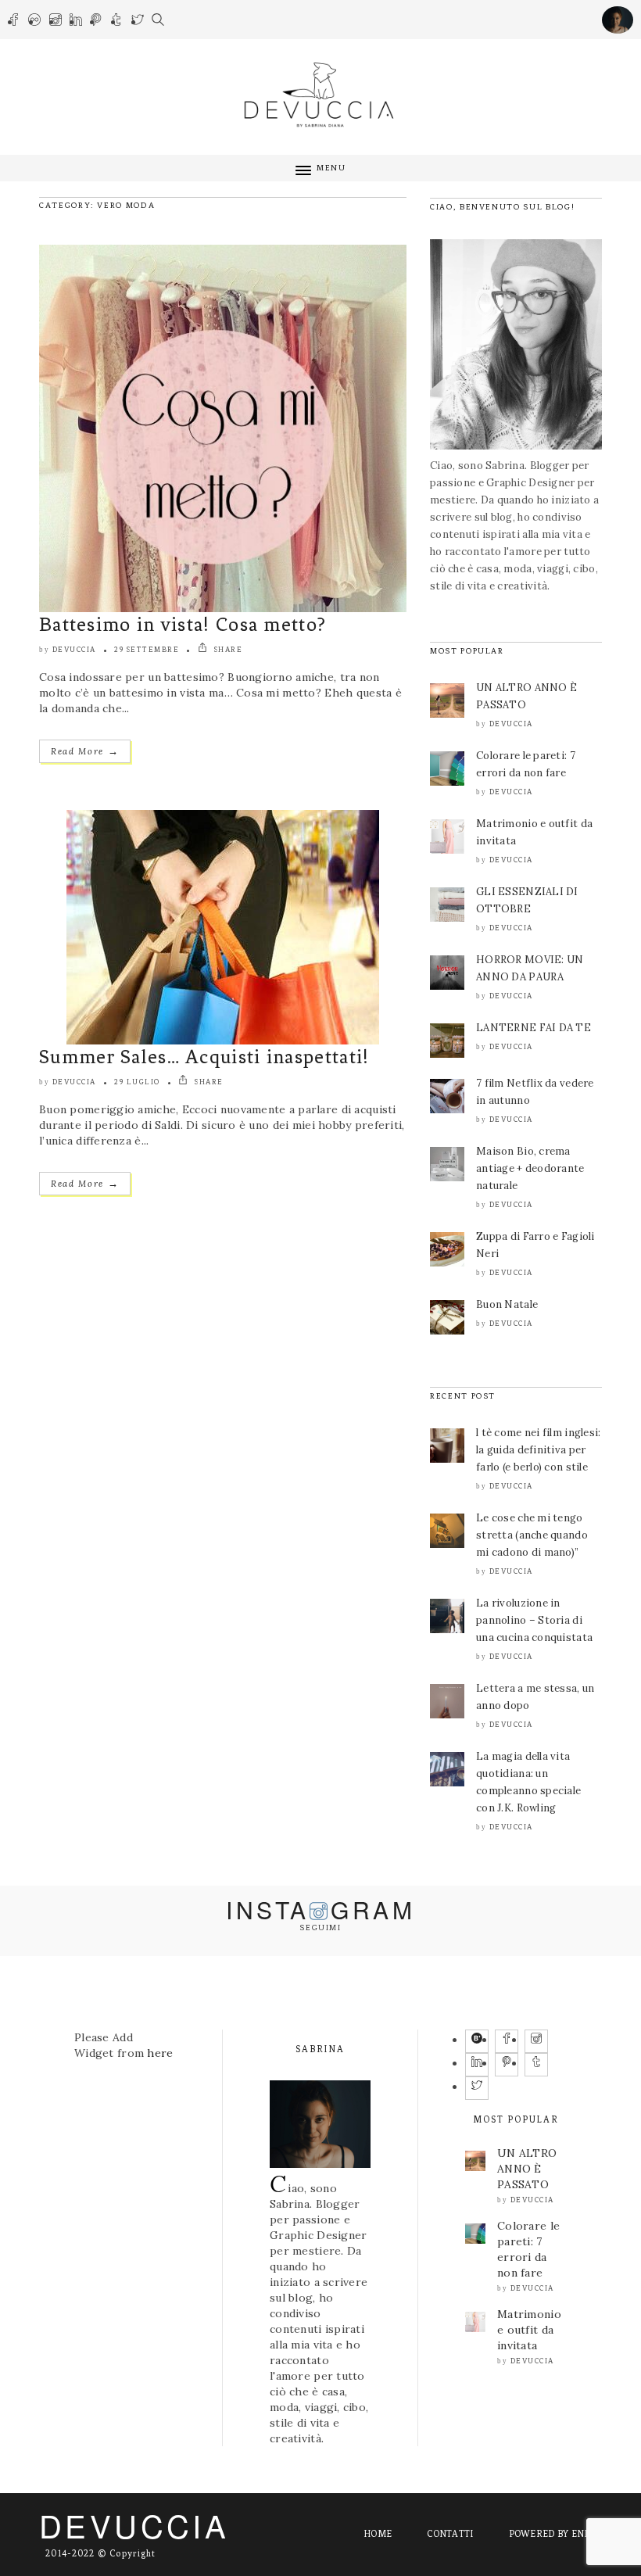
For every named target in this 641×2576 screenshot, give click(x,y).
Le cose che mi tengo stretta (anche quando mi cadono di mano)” (532, 1535)
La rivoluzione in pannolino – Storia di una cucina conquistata (534, 1620)
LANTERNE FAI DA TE (534, 1028)
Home (378, 2534)
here (160, 2053)
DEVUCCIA (134, 2525)
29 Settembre (147, 649)
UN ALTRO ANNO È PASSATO (527, 2169)
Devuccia (74, 649)
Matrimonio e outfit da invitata (529, 2330)
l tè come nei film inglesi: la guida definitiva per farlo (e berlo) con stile (539, 1450)
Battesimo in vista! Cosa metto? (183, 624)
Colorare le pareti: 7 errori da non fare (528, 2249)
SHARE (227, 649)
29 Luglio (137, 1082)
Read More (85, 751)
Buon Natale (507, 1304)
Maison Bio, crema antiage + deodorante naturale (530, 1168)
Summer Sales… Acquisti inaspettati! (204, 1057)
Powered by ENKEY (555, 2534)
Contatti (450, 2534)
